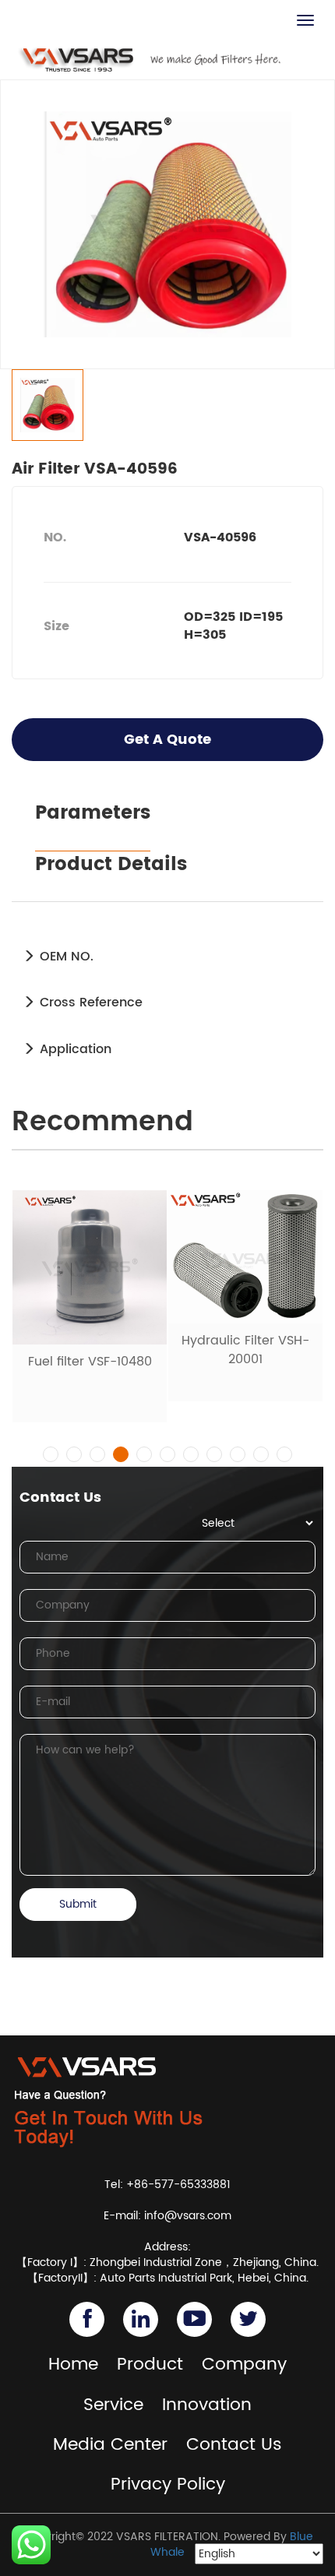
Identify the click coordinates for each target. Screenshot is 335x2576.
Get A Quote (167, 740)
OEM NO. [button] (65, 957)
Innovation (207, 2405)
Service (113, 2405)
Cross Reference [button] (89, 1003)
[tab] (167, 957)
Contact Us (234, 2445)
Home (73, 2365)
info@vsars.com (188, 2216)
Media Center (110, 2445)
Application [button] (74, 1049)
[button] (51, 1454)
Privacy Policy (168, 2484)
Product (150, 2365)
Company (244, 2365)
